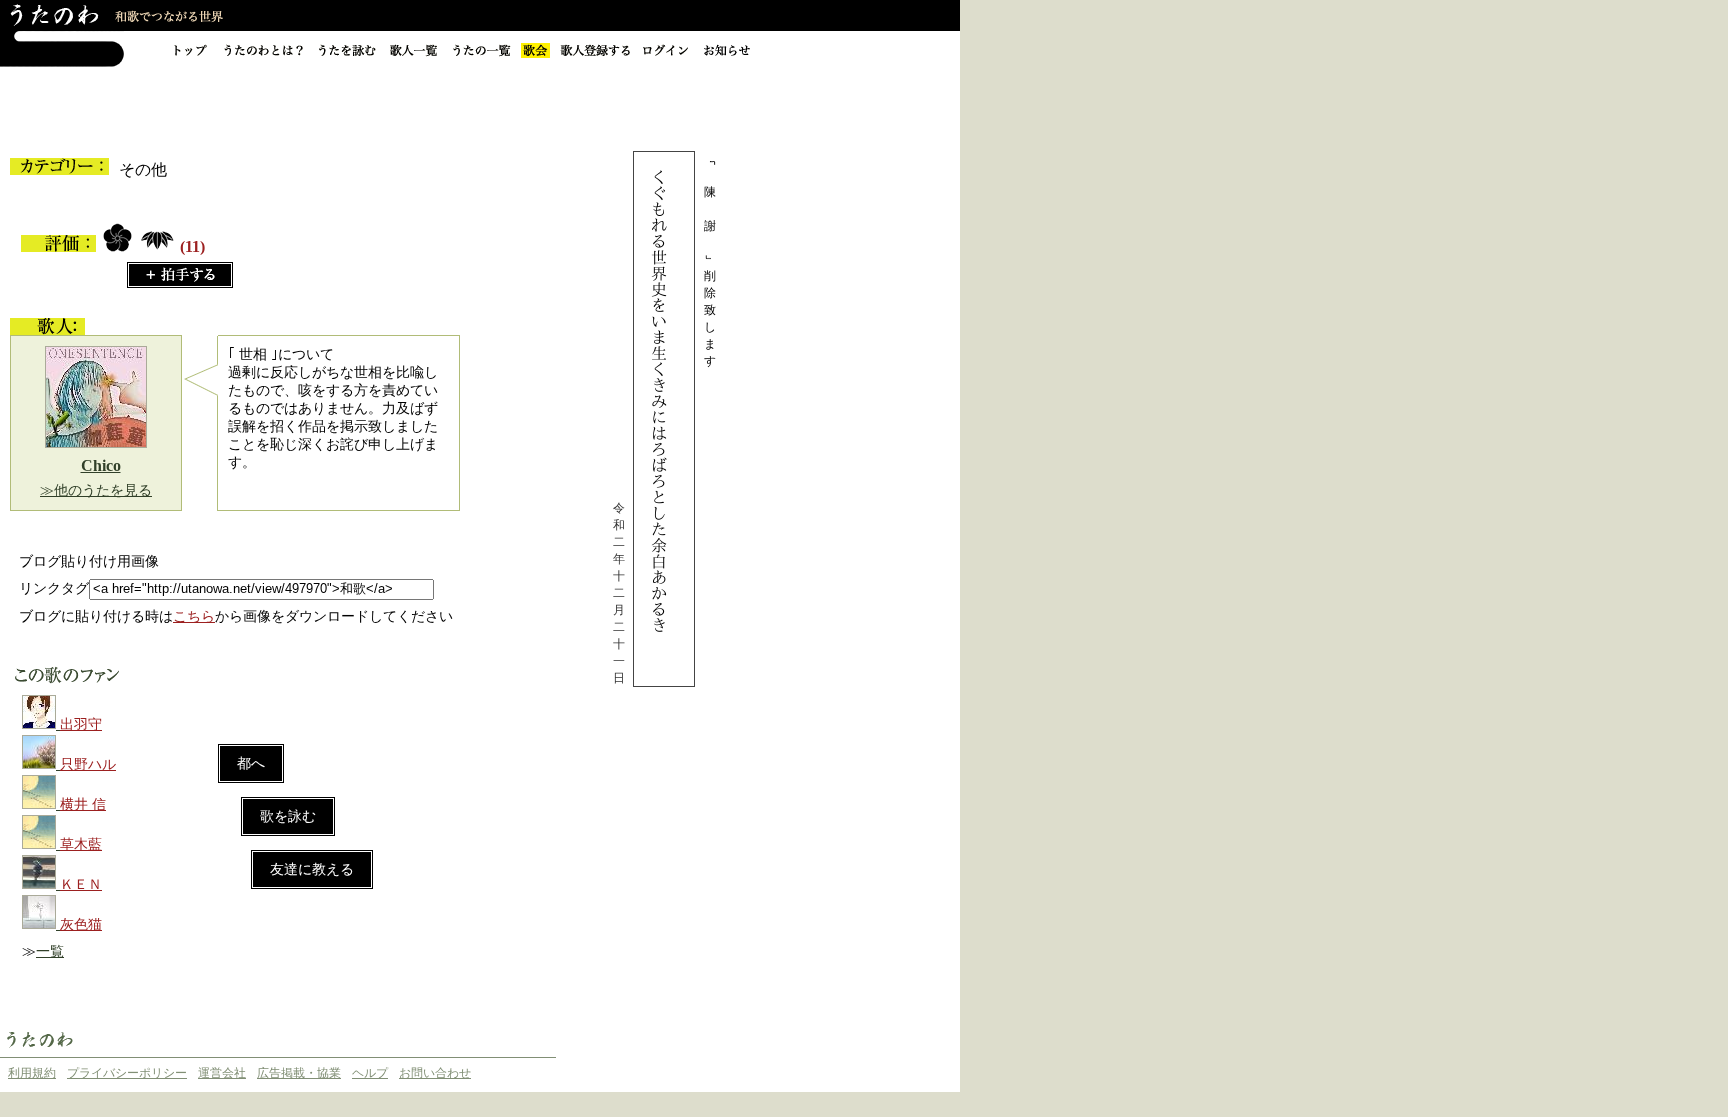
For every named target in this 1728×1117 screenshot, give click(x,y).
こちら (194, 616)
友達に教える (312, 869)
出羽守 (81, 724)
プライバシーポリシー (127, 1073)
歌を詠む (288, 816)
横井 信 (83, 804)
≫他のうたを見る (96, 490)
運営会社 (222, 1073)
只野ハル (88, 764)
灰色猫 (81, 924)
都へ (251, 763)
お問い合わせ (435, 1073)
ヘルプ (370, 1073)
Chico (101, 465)
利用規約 (32, 1073)
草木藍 (81, 844)
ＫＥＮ (81, 884)
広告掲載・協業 (299, 1073)
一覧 (50, 951)
